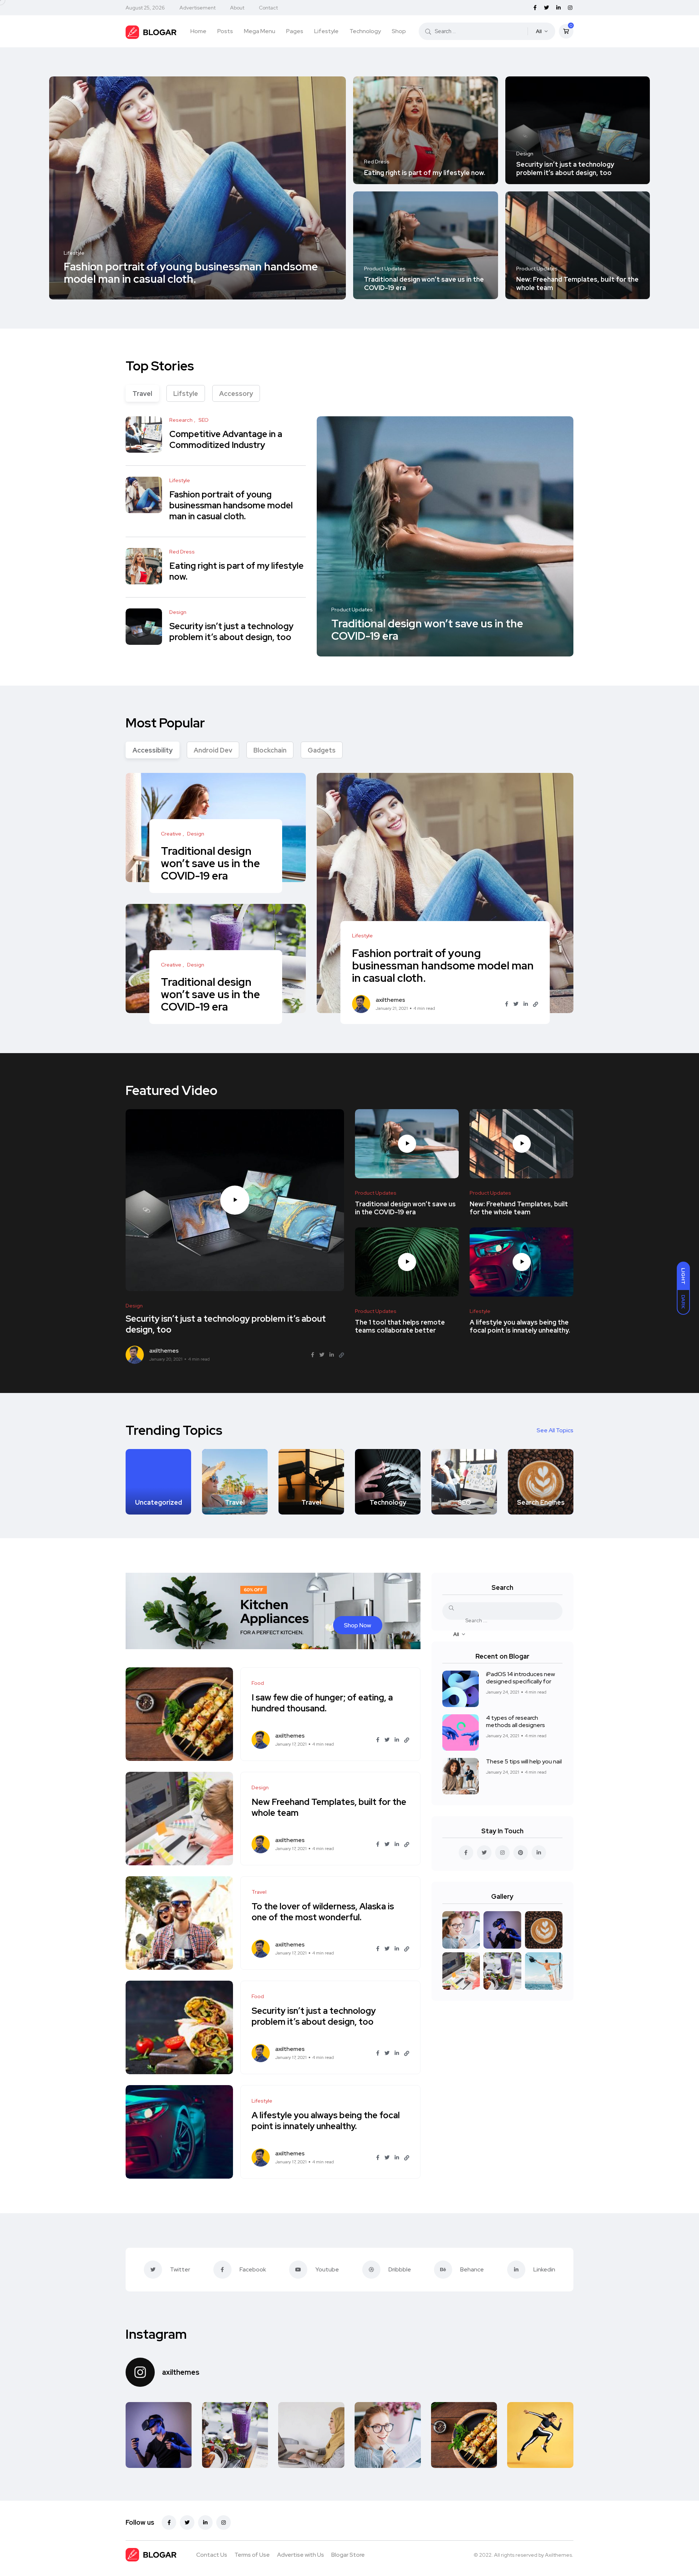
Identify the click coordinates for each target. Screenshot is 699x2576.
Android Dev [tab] (213, 750)
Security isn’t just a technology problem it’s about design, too (565, 169)
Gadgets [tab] (322, 750)
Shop (399, 31)
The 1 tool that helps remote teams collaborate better (400, 1326)
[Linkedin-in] (205, 2523)
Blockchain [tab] (270, 750)
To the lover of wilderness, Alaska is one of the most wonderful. (323, 1912)
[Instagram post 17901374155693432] (159, 2435)
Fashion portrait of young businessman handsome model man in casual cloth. (191, 273)
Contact (268, 8)
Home (198, 31)
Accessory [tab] (236, 394)
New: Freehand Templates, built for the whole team (577, 284)
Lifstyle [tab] (186, 394)
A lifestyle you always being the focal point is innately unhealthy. (520, 1326)
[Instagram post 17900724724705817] (540, 2435)
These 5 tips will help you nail (524, 1761)
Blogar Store (348, 2555)
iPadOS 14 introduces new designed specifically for (520, 1678)
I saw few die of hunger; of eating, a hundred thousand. (322, 1703)
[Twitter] (187, 2523)
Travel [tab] (142, 394)
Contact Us (212, 2555)
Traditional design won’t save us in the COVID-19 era (424, 284)
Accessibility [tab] (153, 750)
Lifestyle (326, 31)
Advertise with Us (301, 2555)
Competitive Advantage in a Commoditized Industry (226, 440)
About (237, 8)
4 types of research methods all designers (516, 1721)
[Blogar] (151, 31)
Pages (295, 31)
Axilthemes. (559, 2555)
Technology (365, 31)
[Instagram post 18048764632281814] (388, 2435)
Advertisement (198, 8)
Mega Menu (260, 31)
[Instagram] (224, 2523)
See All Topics (555, 1430)
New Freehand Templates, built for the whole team (329, 1807)
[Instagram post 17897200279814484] (311, 2435)
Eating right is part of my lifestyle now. (425, 173)
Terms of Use (252, 2555)
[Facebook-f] (169, 2523)
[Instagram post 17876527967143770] (235, 2435)
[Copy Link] (536, 1004)
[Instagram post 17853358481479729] (464, 2435)
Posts (225, 31)
